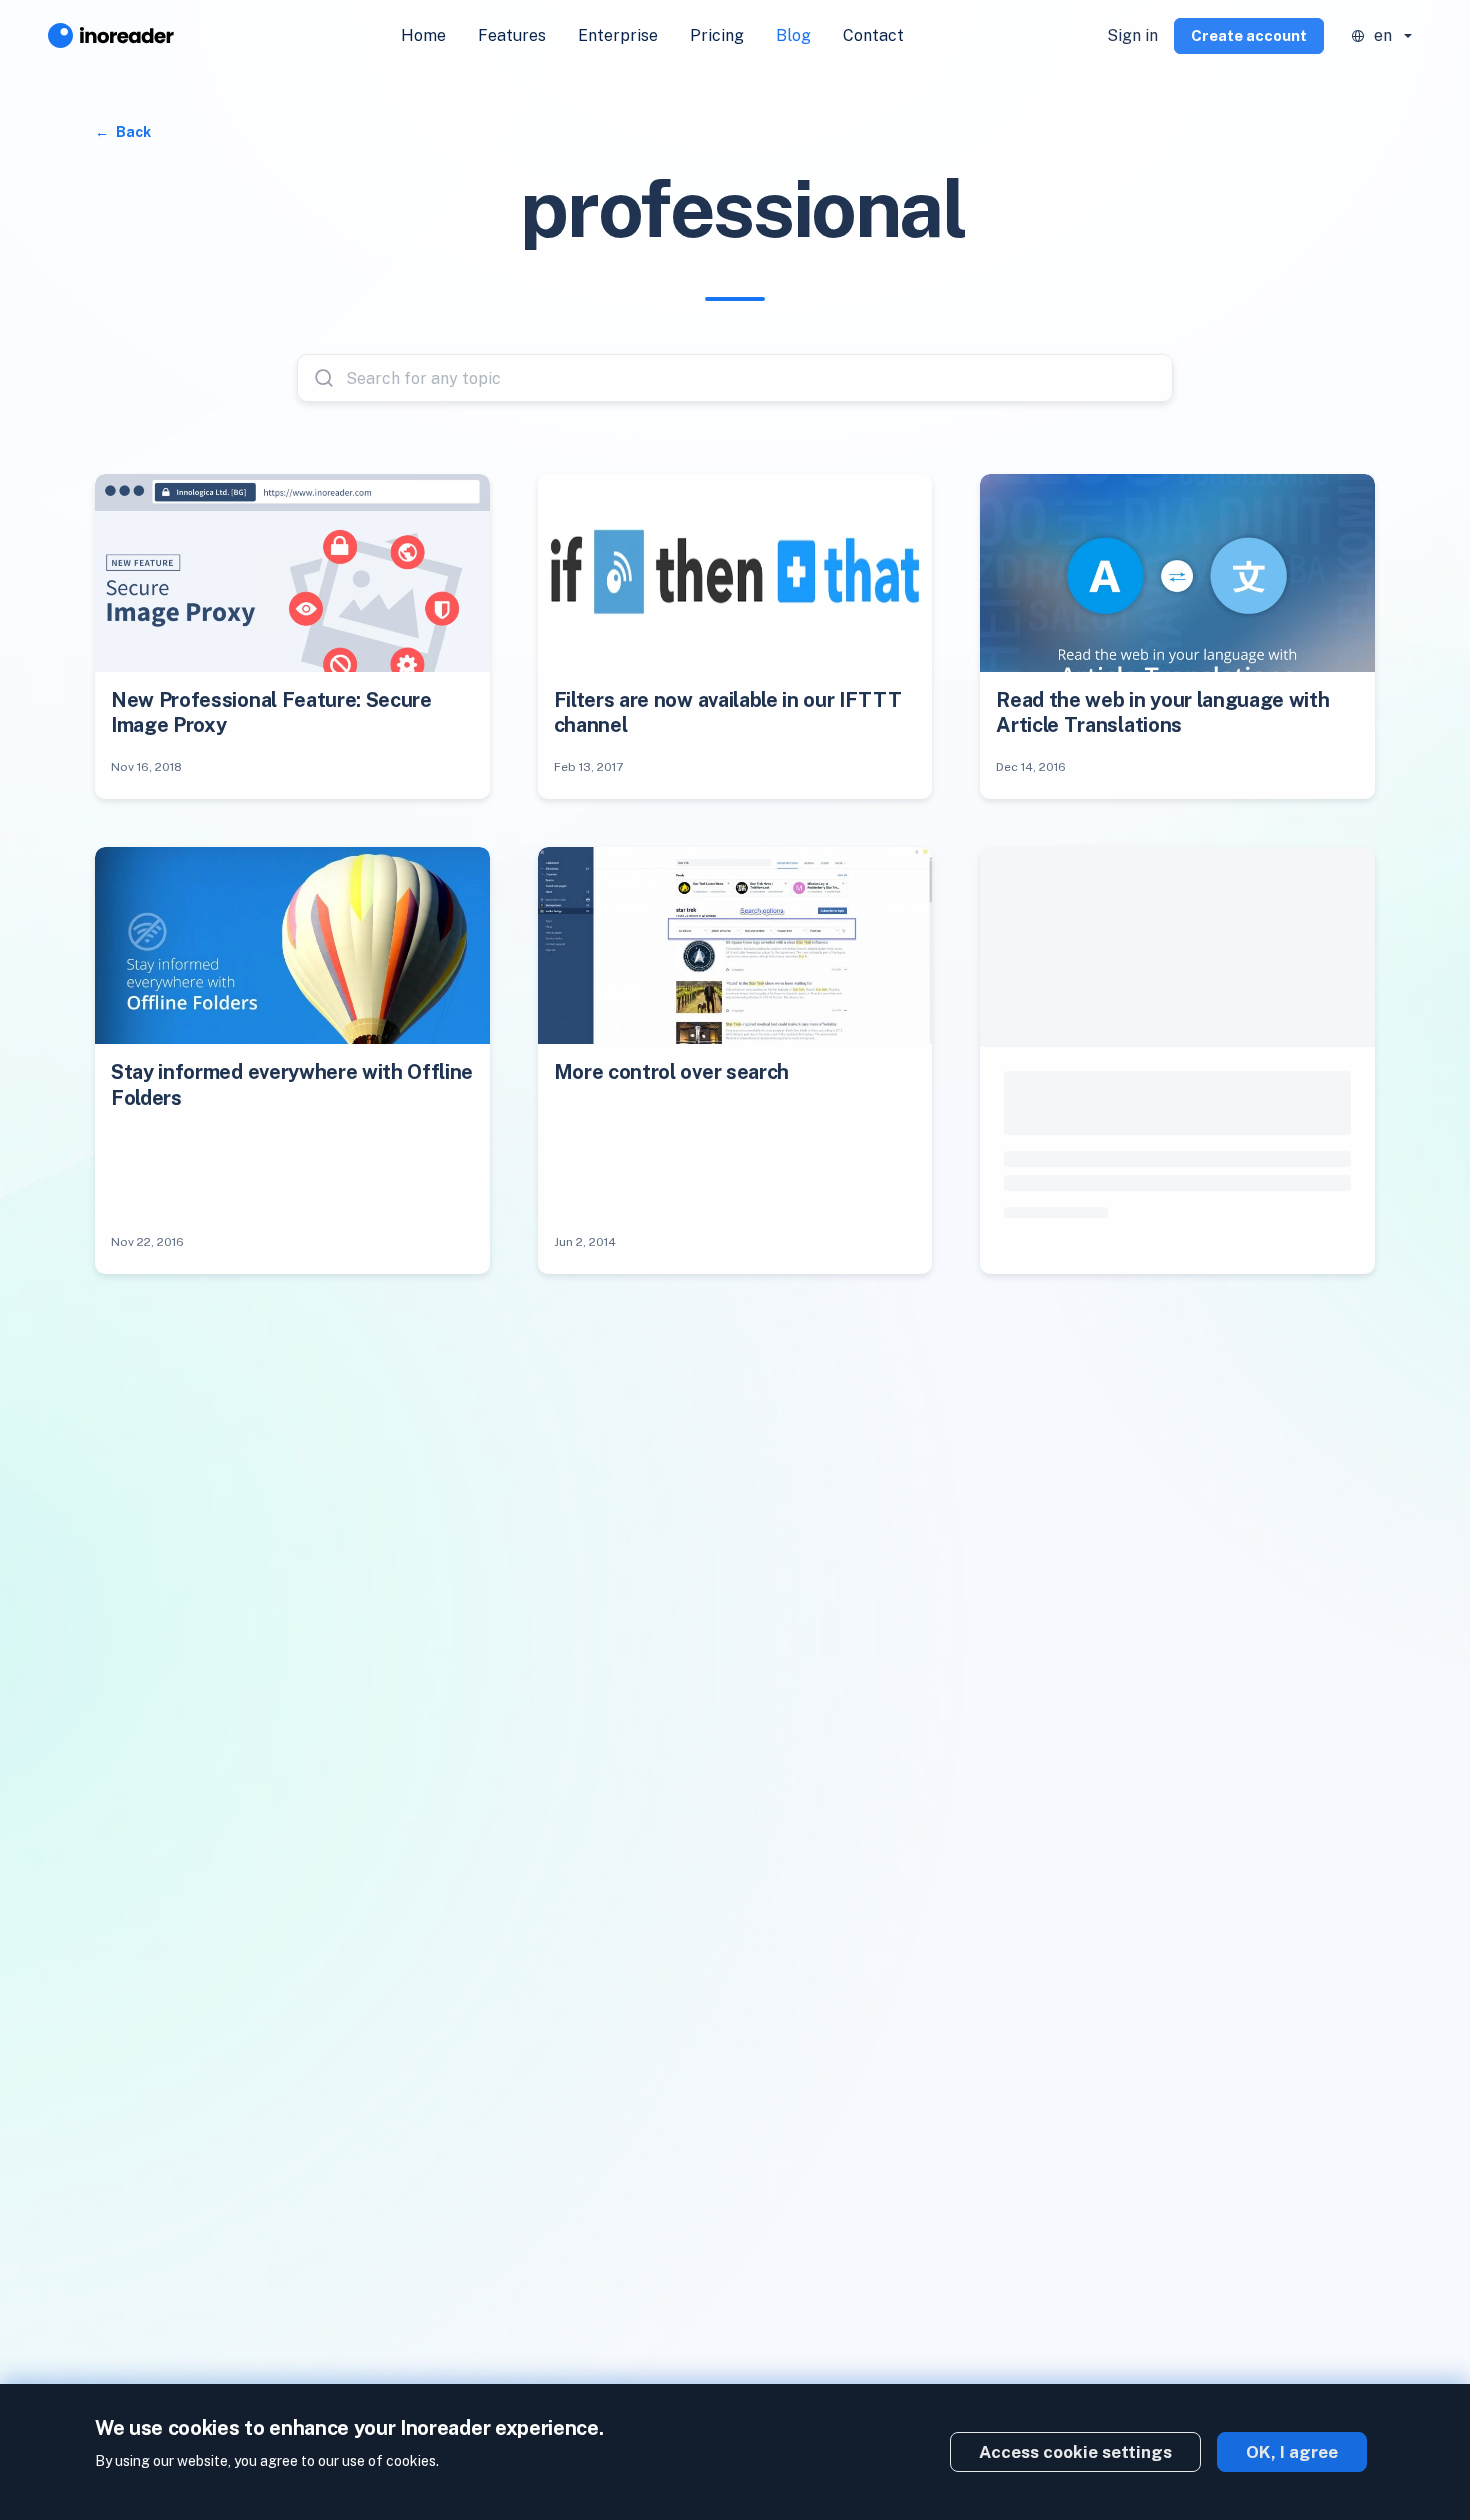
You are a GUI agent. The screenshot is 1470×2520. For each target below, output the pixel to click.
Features (512, 35)
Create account (1249, 35)
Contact (873, 35)
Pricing (717, 35)
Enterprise (618, 35)
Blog (793, 35)
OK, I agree (1292, 2452)
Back (132, 132)
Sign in (1132, 35)
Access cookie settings (1075, 2452)
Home (423, 35)
